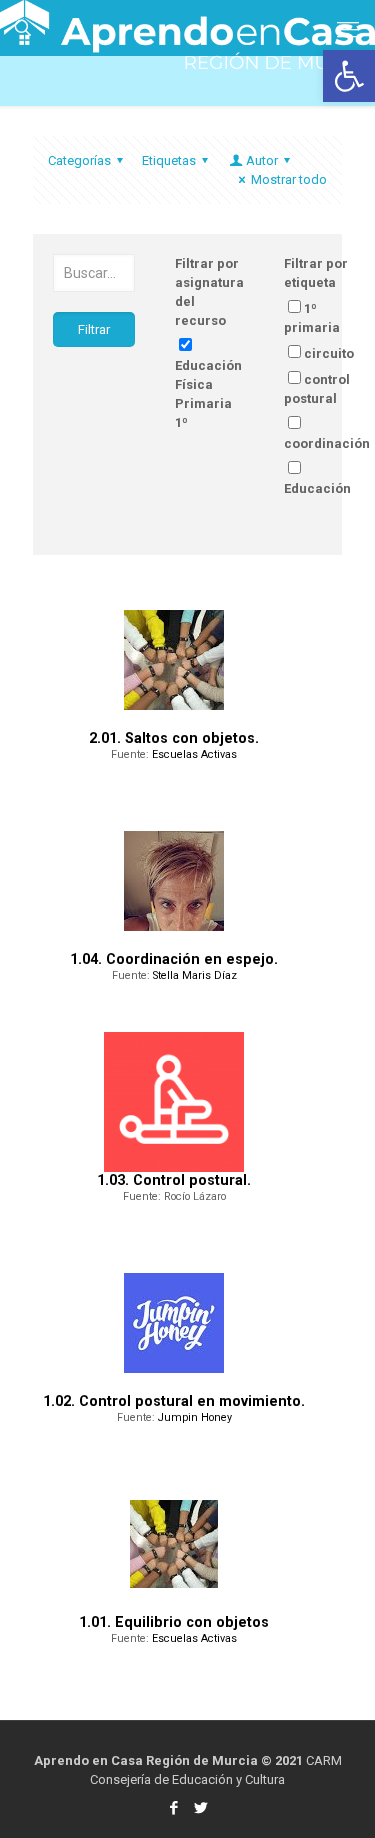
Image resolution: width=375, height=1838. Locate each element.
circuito (329, 353)
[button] (349, 76)
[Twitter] (201, 1808)
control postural (317, 389)
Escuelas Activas (194, 754)
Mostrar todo (289, 179)
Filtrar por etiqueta (316, 273)
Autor (262, 160)
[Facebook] (174, 1808)
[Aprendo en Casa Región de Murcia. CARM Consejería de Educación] (187, 25)
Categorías (79, 160)
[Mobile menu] (348, 30)
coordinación (327, 443)
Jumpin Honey (195, 1417)
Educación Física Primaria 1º (208, 394)
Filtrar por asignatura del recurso (209, 292)
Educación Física (317, 498)
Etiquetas (169, 160)
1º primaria (312, 318)
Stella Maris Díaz (195, 975)
